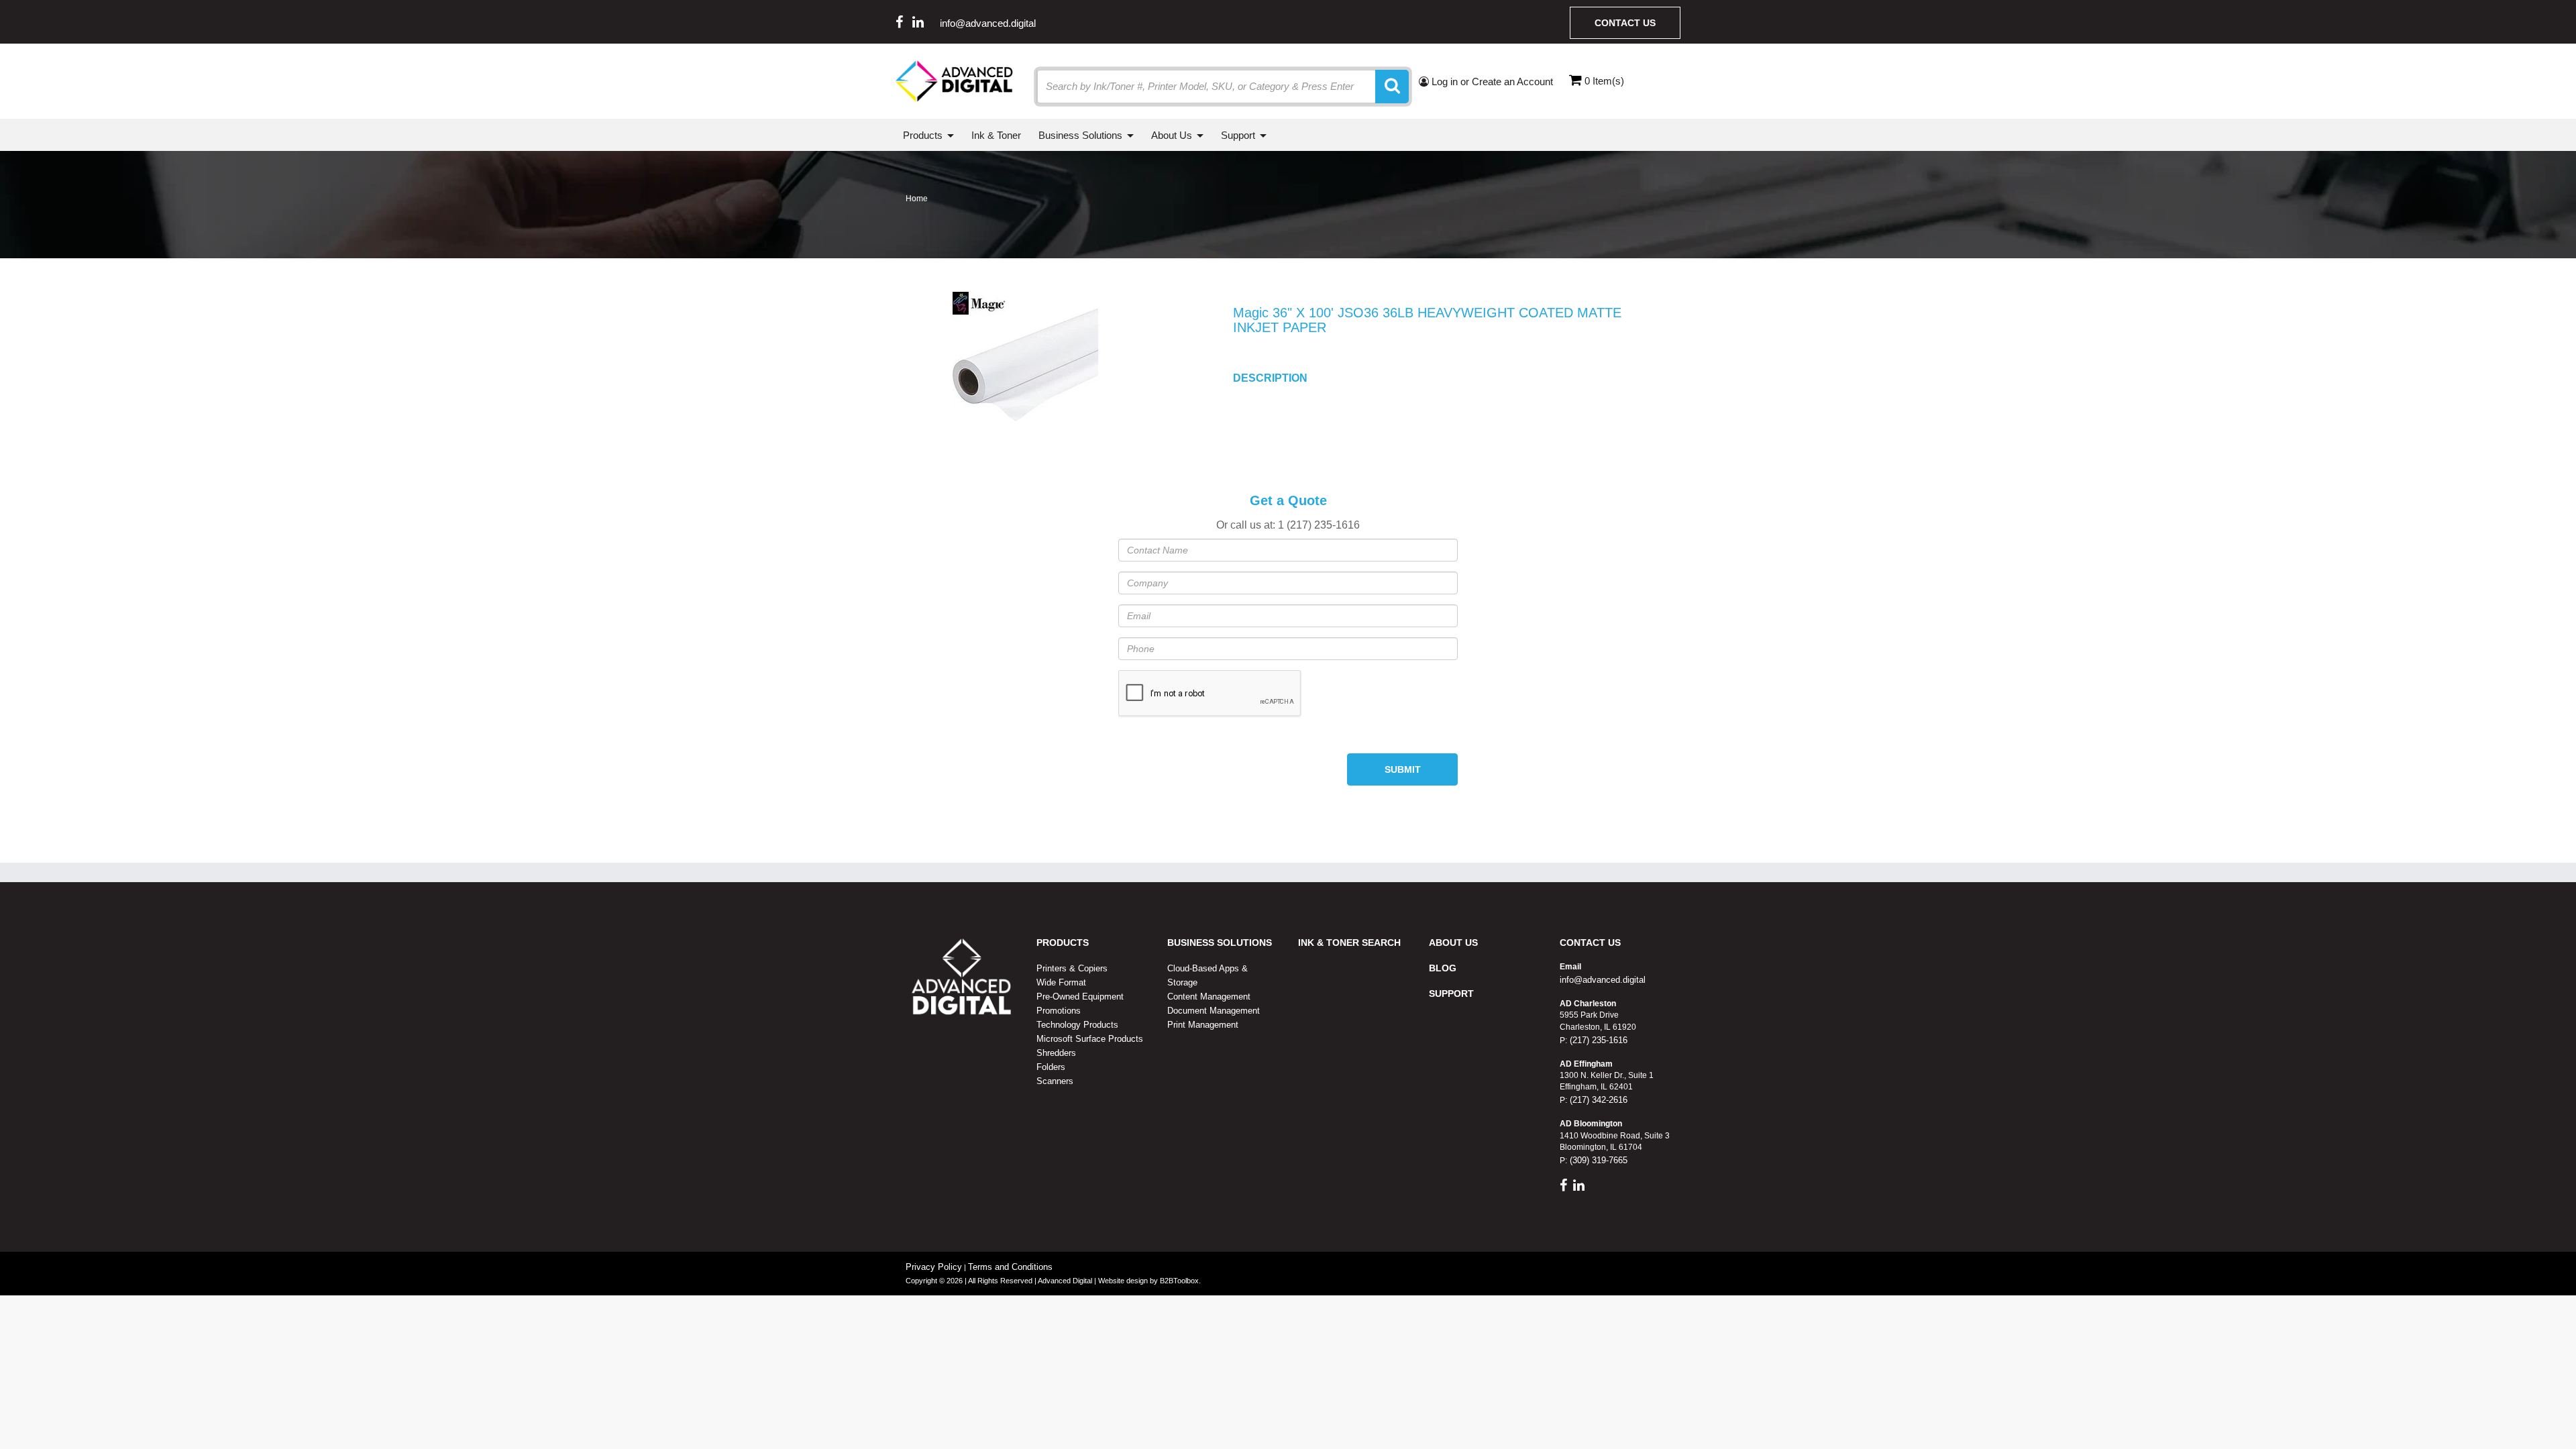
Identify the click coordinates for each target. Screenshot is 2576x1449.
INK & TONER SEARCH (1349, 943)
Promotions (1059, 1011)
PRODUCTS (1063, 943)
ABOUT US (1453, 943)
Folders (1051, 1067)
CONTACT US (1590, 943)
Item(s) (1604, 81)
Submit (1403, 769)
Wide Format (1061, 982)
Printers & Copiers (1072, 968)
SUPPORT (1451, 994)
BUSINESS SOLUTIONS (1220, 943)
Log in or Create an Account (1491, 82)
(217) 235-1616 (1597, 1040)
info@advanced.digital (988, 23)
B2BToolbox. (1180, 1281)
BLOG (1443, 968)
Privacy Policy (934, 1267)
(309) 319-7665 (1597, 1160)
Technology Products (1077, 1025)
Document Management (1214, 1011)
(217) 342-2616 (1597, 1100)
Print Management (1203, 1025)
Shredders (1056, 1053)
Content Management (1209, 997)
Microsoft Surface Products (1090, 1039)
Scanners (1055, 1081)
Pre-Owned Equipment (1080, 997)
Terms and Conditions (1010, 1267)
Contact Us (1625, 23)
